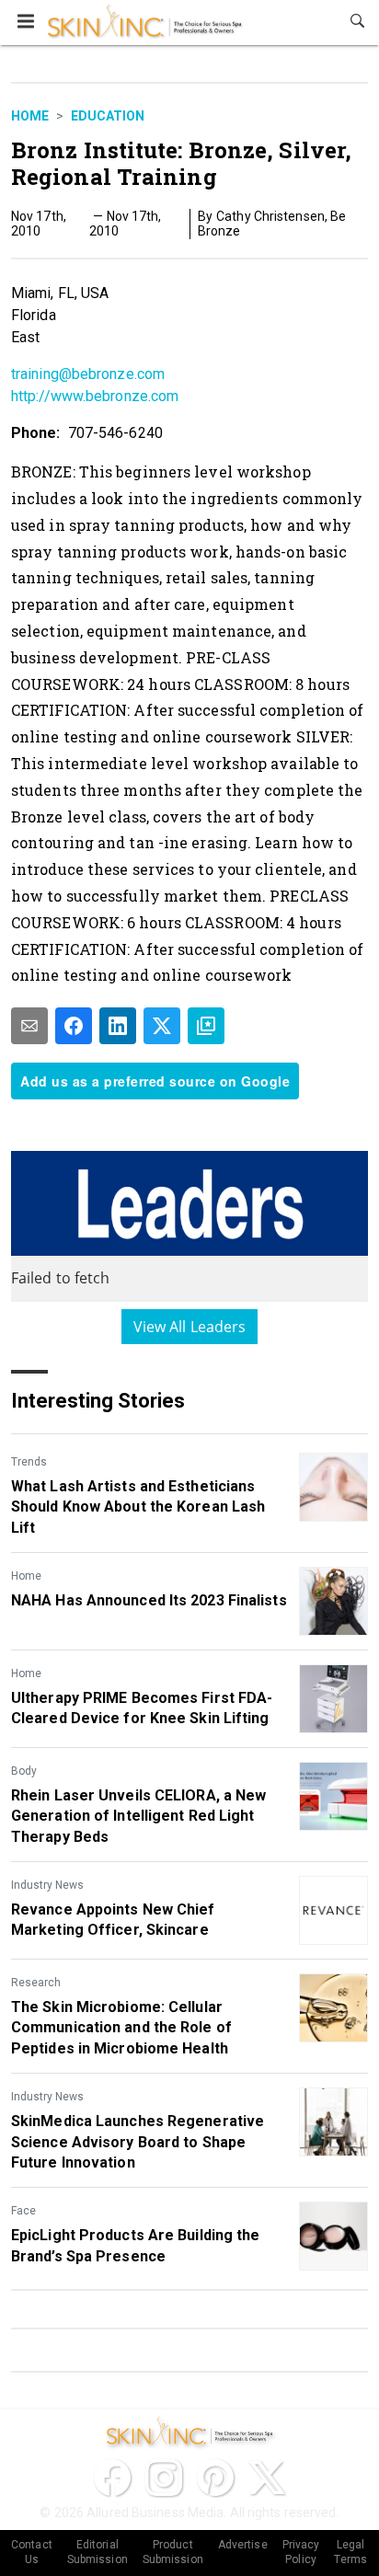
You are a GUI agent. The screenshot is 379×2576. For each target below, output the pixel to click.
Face (23, 2211)
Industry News (47, 1885)
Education (108, 116)
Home (30, 116)
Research (36, 1983)
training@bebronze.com (88, 374)
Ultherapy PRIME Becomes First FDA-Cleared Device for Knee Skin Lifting (142, 1708)
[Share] (74, 1026)
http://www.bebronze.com (95, 396)
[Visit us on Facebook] (112, 2478)
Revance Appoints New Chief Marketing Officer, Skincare (113, 1920)
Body (24, 1771)
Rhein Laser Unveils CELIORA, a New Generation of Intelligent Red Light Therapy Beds (138, 1816)
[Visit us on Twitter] (267, 2478)
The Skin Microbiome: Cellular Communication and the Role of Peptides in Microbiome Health (121, 2028)
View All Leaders (190, 1327)
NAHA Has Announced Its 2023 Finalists (149, 1600)
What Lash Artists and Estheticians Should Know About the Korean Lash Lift (138, 1507)
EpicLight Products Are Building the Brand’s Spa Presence (136, 2245)
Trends (29, 1462)
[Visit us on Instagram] (164, 2478)
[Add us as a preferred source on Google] (206, 1026)
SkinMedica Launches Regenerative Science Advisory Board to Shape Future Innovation (138, 2142)
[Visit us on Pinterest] (215, 2478)
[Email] (29, 1026)
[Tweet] (162, 1026)
